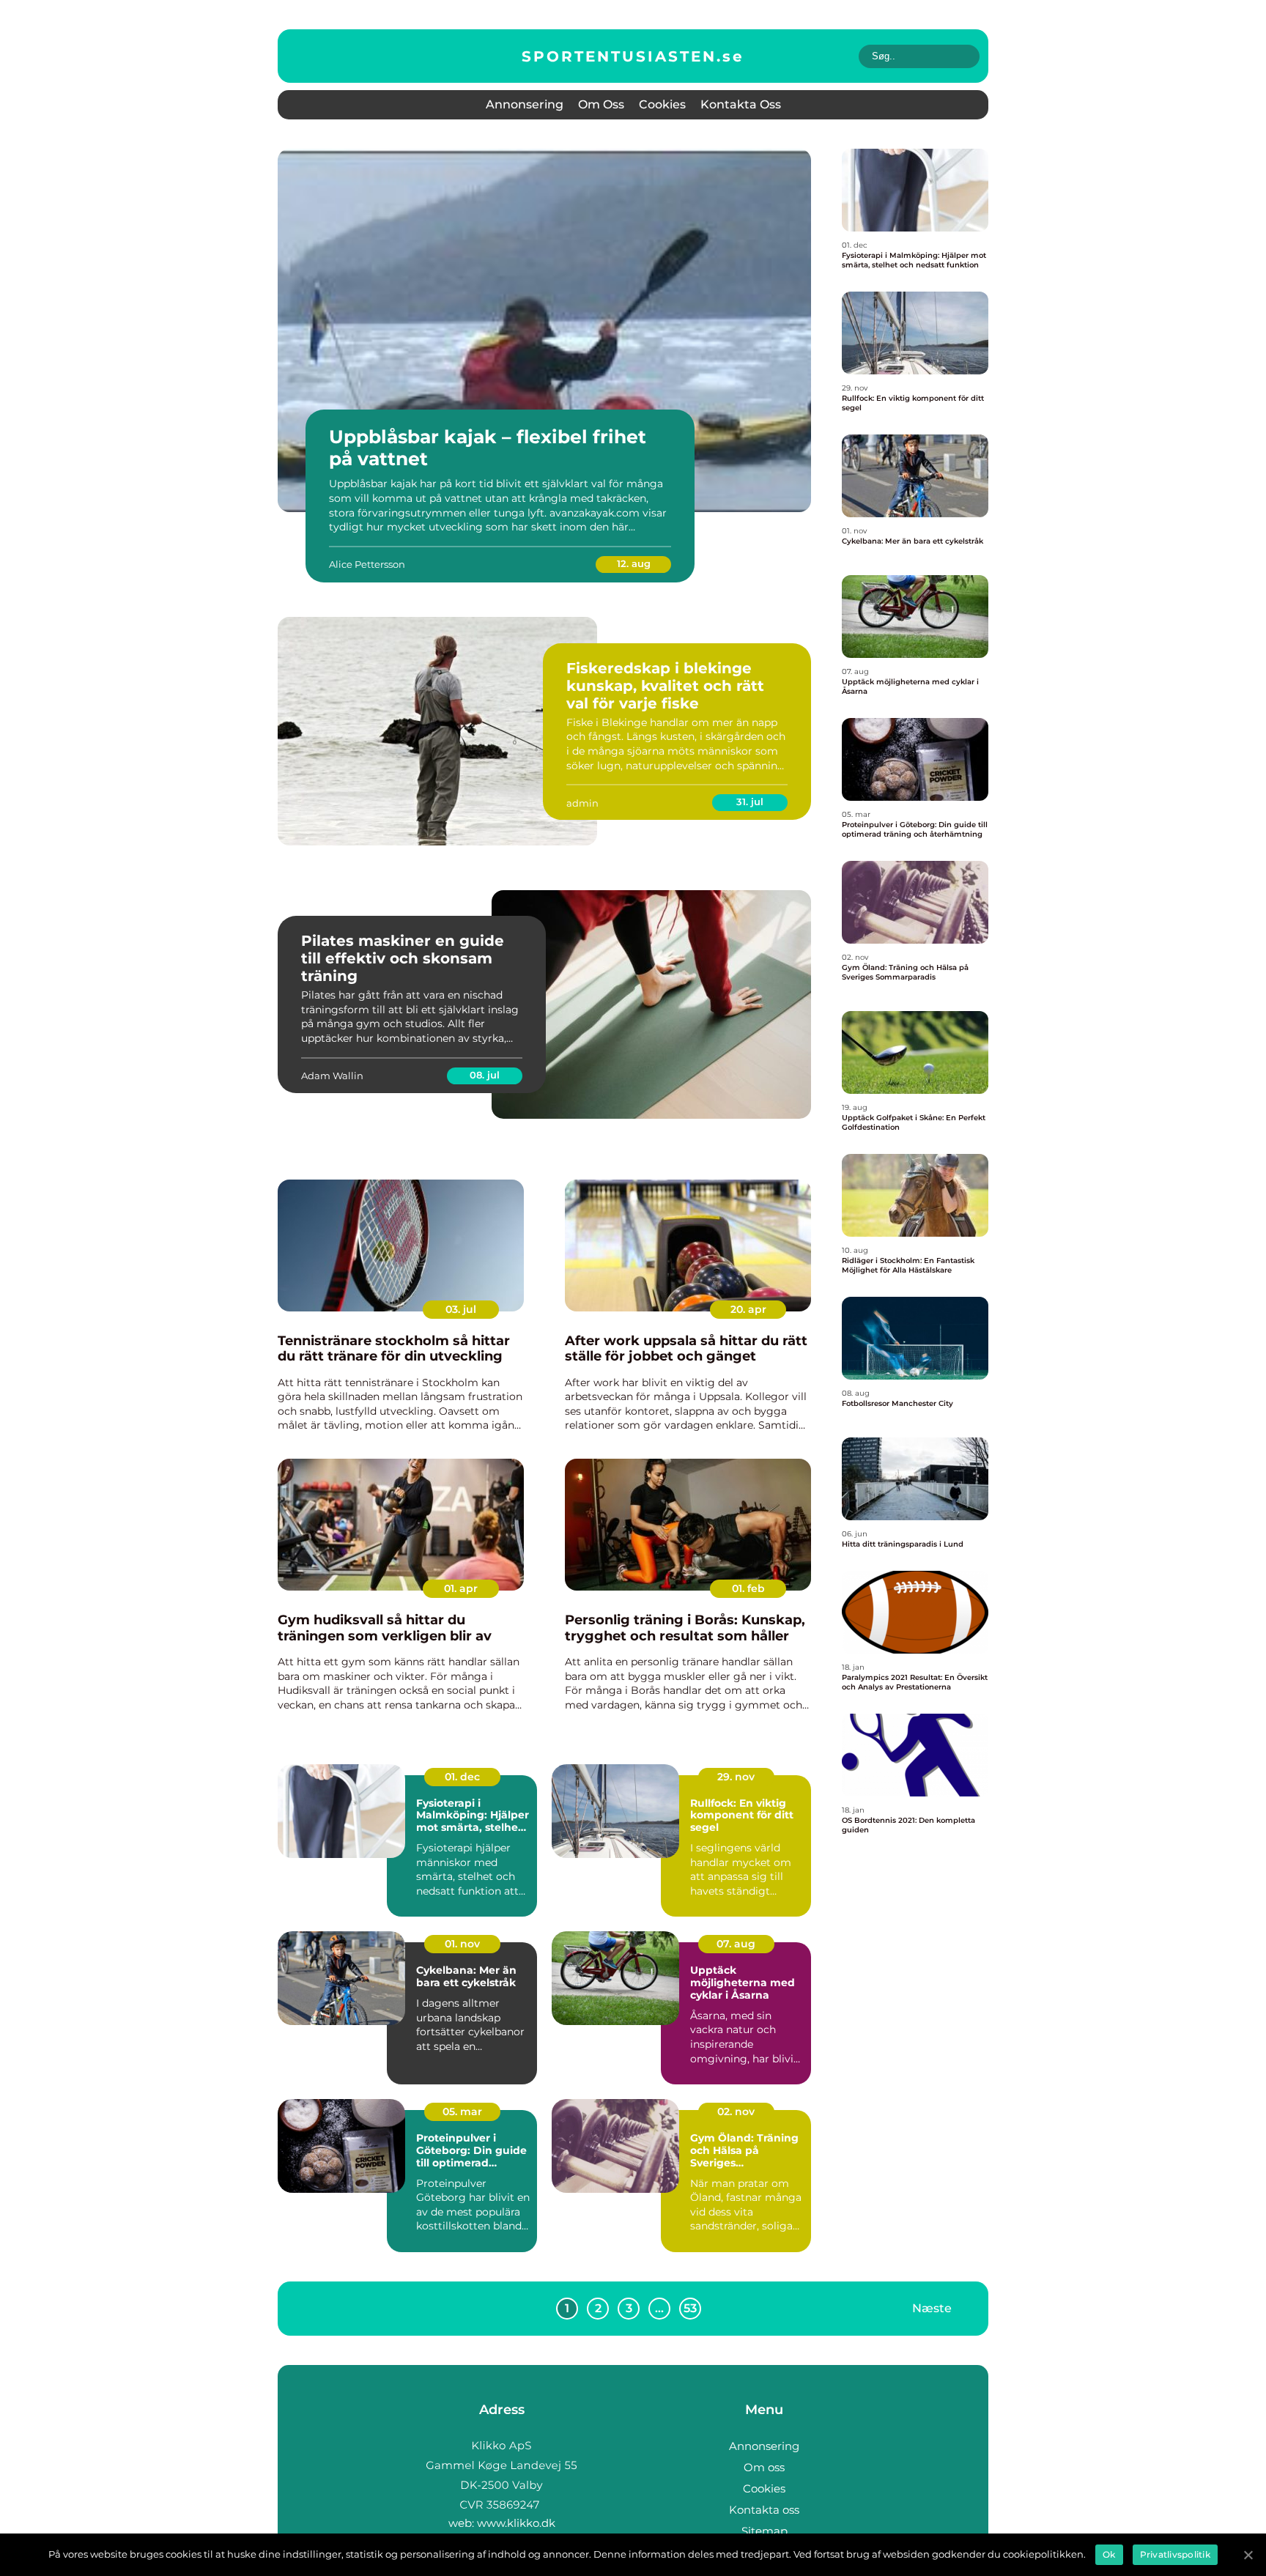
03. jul (461, 1309)
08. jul (485, 1075)
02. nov (736, 2111)
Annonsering (525, 104)
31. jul (750, 802)
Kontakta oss (741, 104)
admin (582, 803)
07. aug (736, 1944)
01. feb (748, 1588)
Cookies (662, 104)
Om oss (601, 104)
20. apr (748, 1309)
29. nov (736, 1777)
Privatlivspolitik (1175, 2554)
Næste (932, 2308)
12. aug (634, 563)
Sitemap (765, 2531)
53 (690, 2308)
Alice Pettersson (367, 564)
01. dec (462, 1777)
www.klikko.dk (516, 2523)
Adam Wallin (332, 1076)
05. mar (462, 2111)
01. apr (461, 1588)
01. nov (462, 1944)
